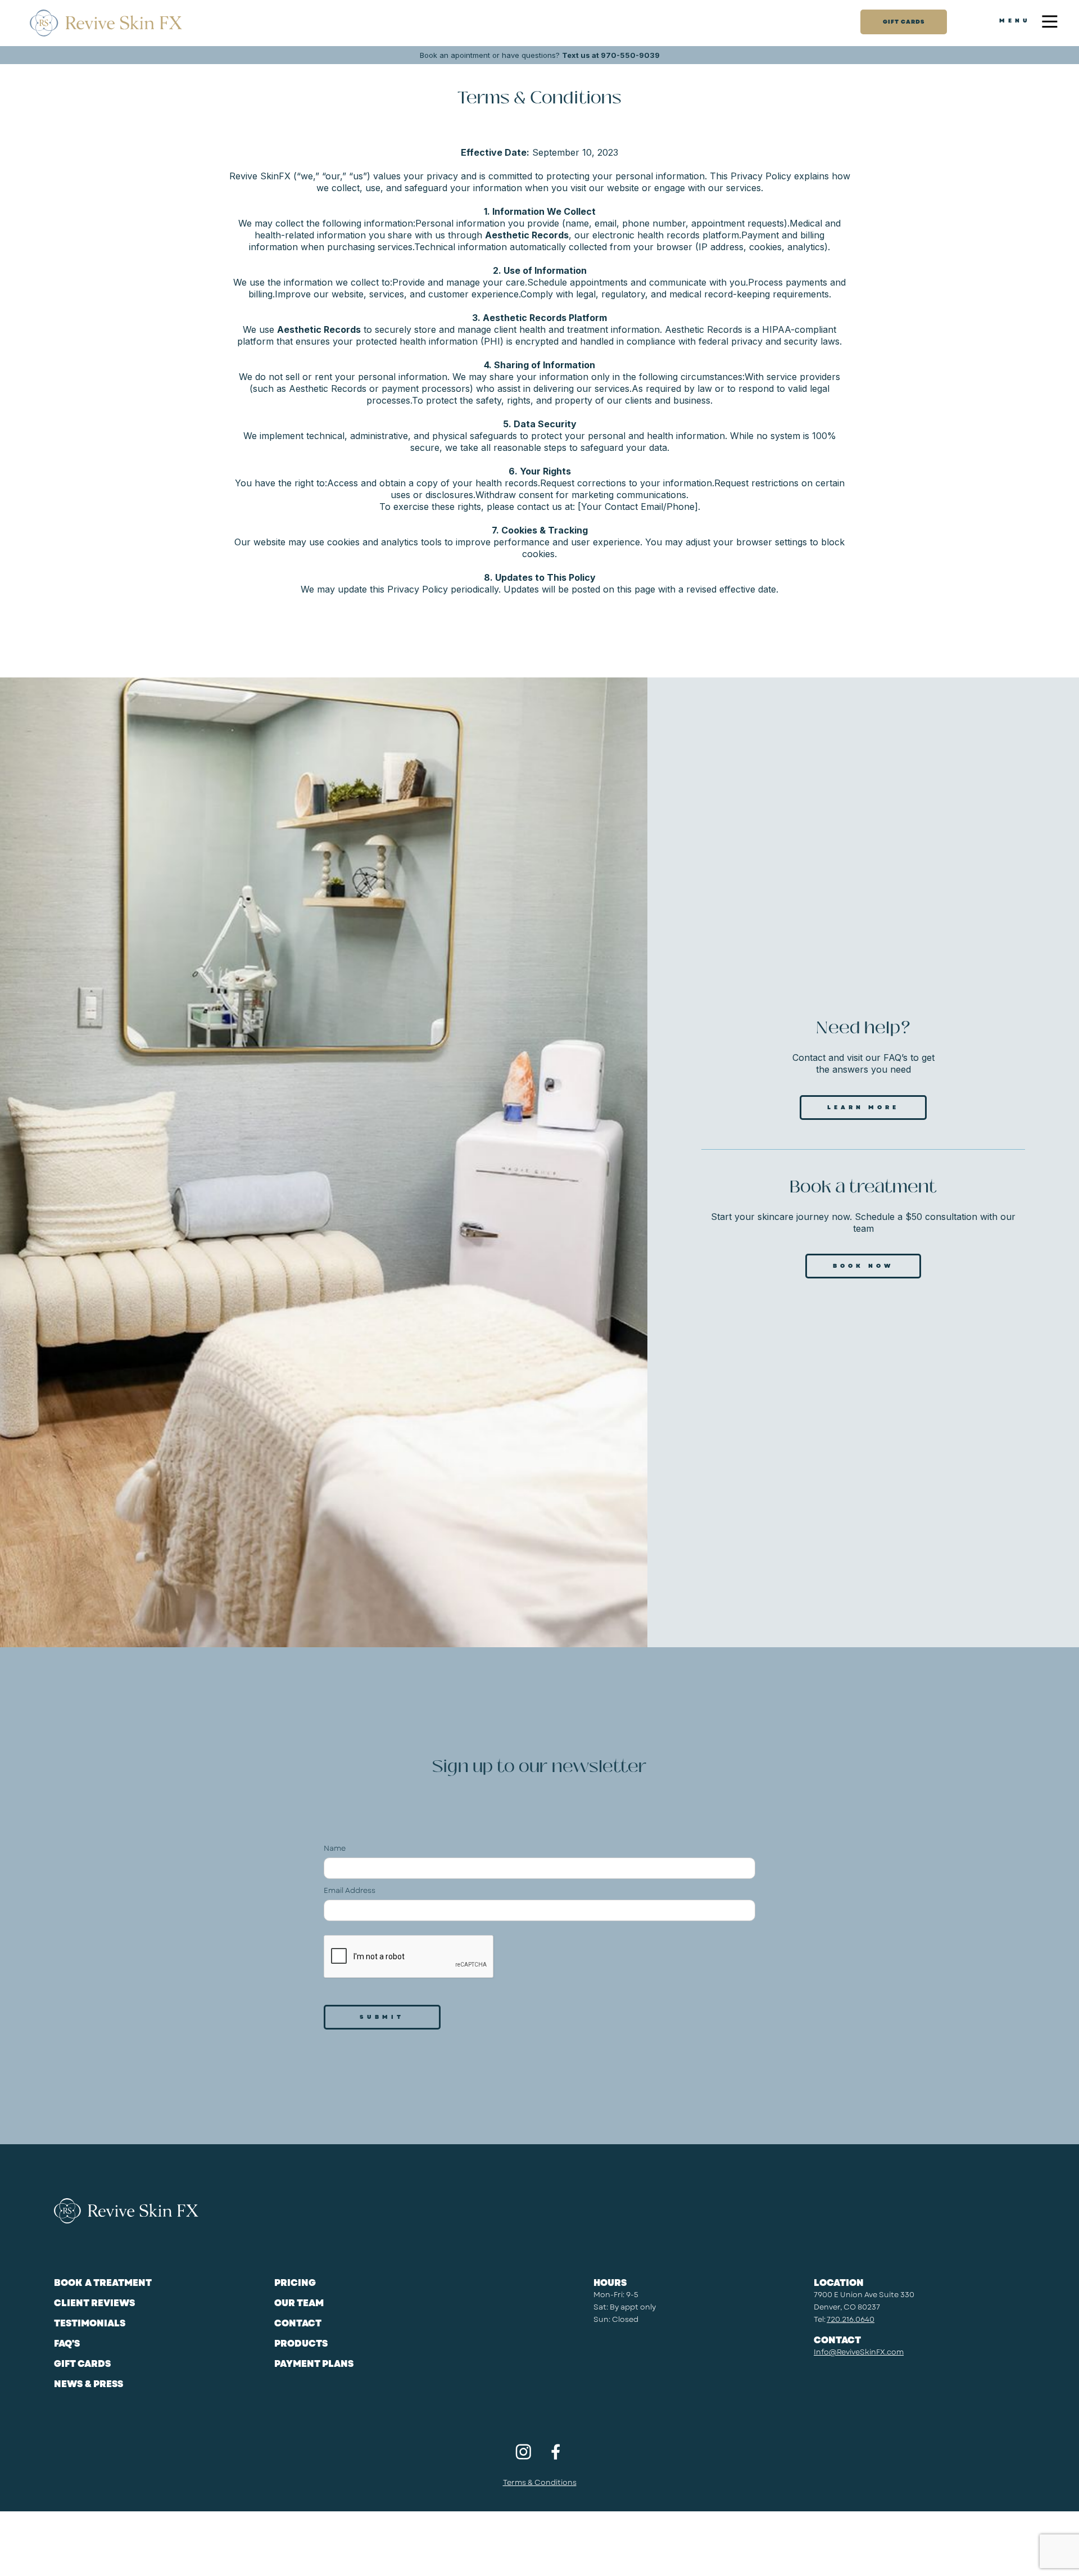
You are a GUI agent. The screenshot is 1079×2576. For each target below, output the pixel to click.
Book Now (863, 1266)
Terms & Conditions (540, 2482)
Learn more (863, 1107)
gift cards (904, 22)
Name (335, 1848)
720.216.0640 (851, 2319)
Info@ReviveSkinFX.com (859, 2352)
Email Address (350, 1890)
